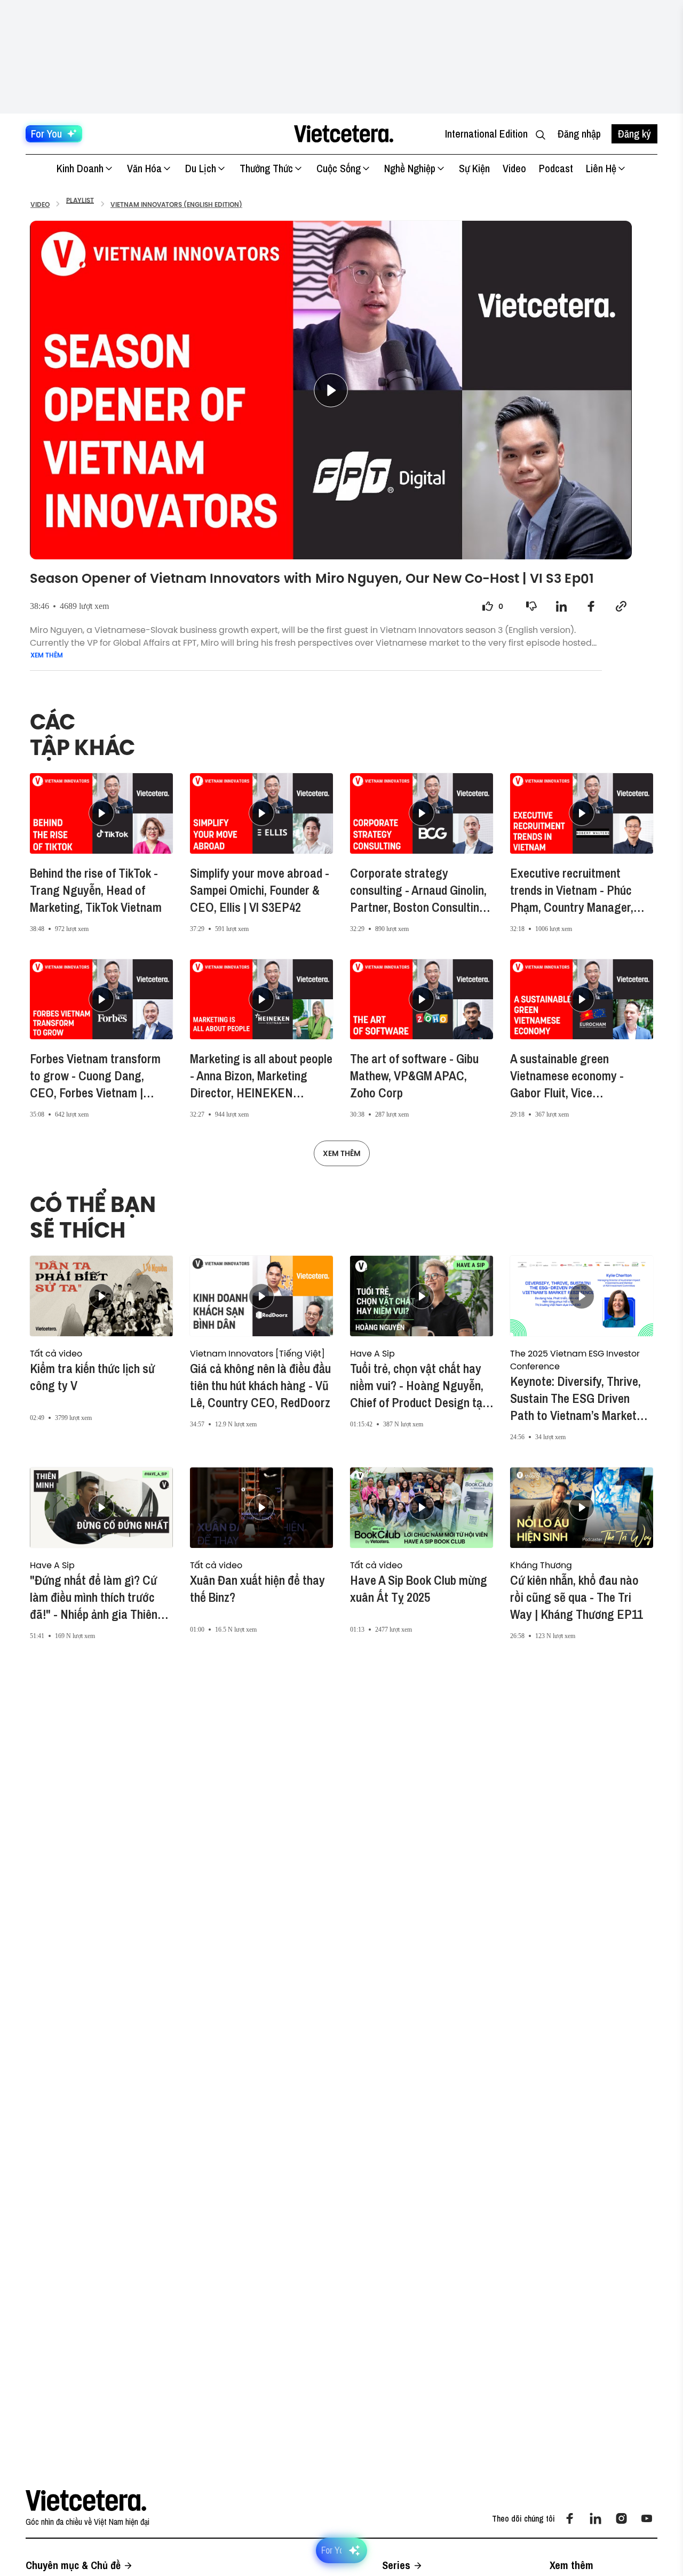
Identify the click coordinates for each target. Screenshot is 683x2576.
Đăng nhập (579, 134)
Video (514, 168)
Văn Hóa (144, 168)
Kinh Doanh (80, 168)
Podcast (556, 168)
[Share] (561, 606)
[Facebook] (570, 2518)
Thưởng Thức (266, 168)
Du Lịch (201, 168)
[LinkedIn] (595, 2518)
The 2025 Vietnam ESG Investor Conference (575, 1360)
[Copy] (621, 606)
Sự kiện (474, 168)
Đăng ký (634, 134)
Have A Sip (372, 1353)
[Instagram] (621, 2518)
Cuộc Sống (339, 168)
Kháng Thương (541, 1565)
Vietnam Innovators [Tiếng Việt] (257, 1353)
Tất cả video (56, 1353)
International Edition (486, 134)
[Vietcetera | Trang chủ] (343, 134)
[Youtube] (647, 2518)
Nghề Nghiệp (410, 168)
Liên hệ (601, 168)
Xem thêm (47, 655)
